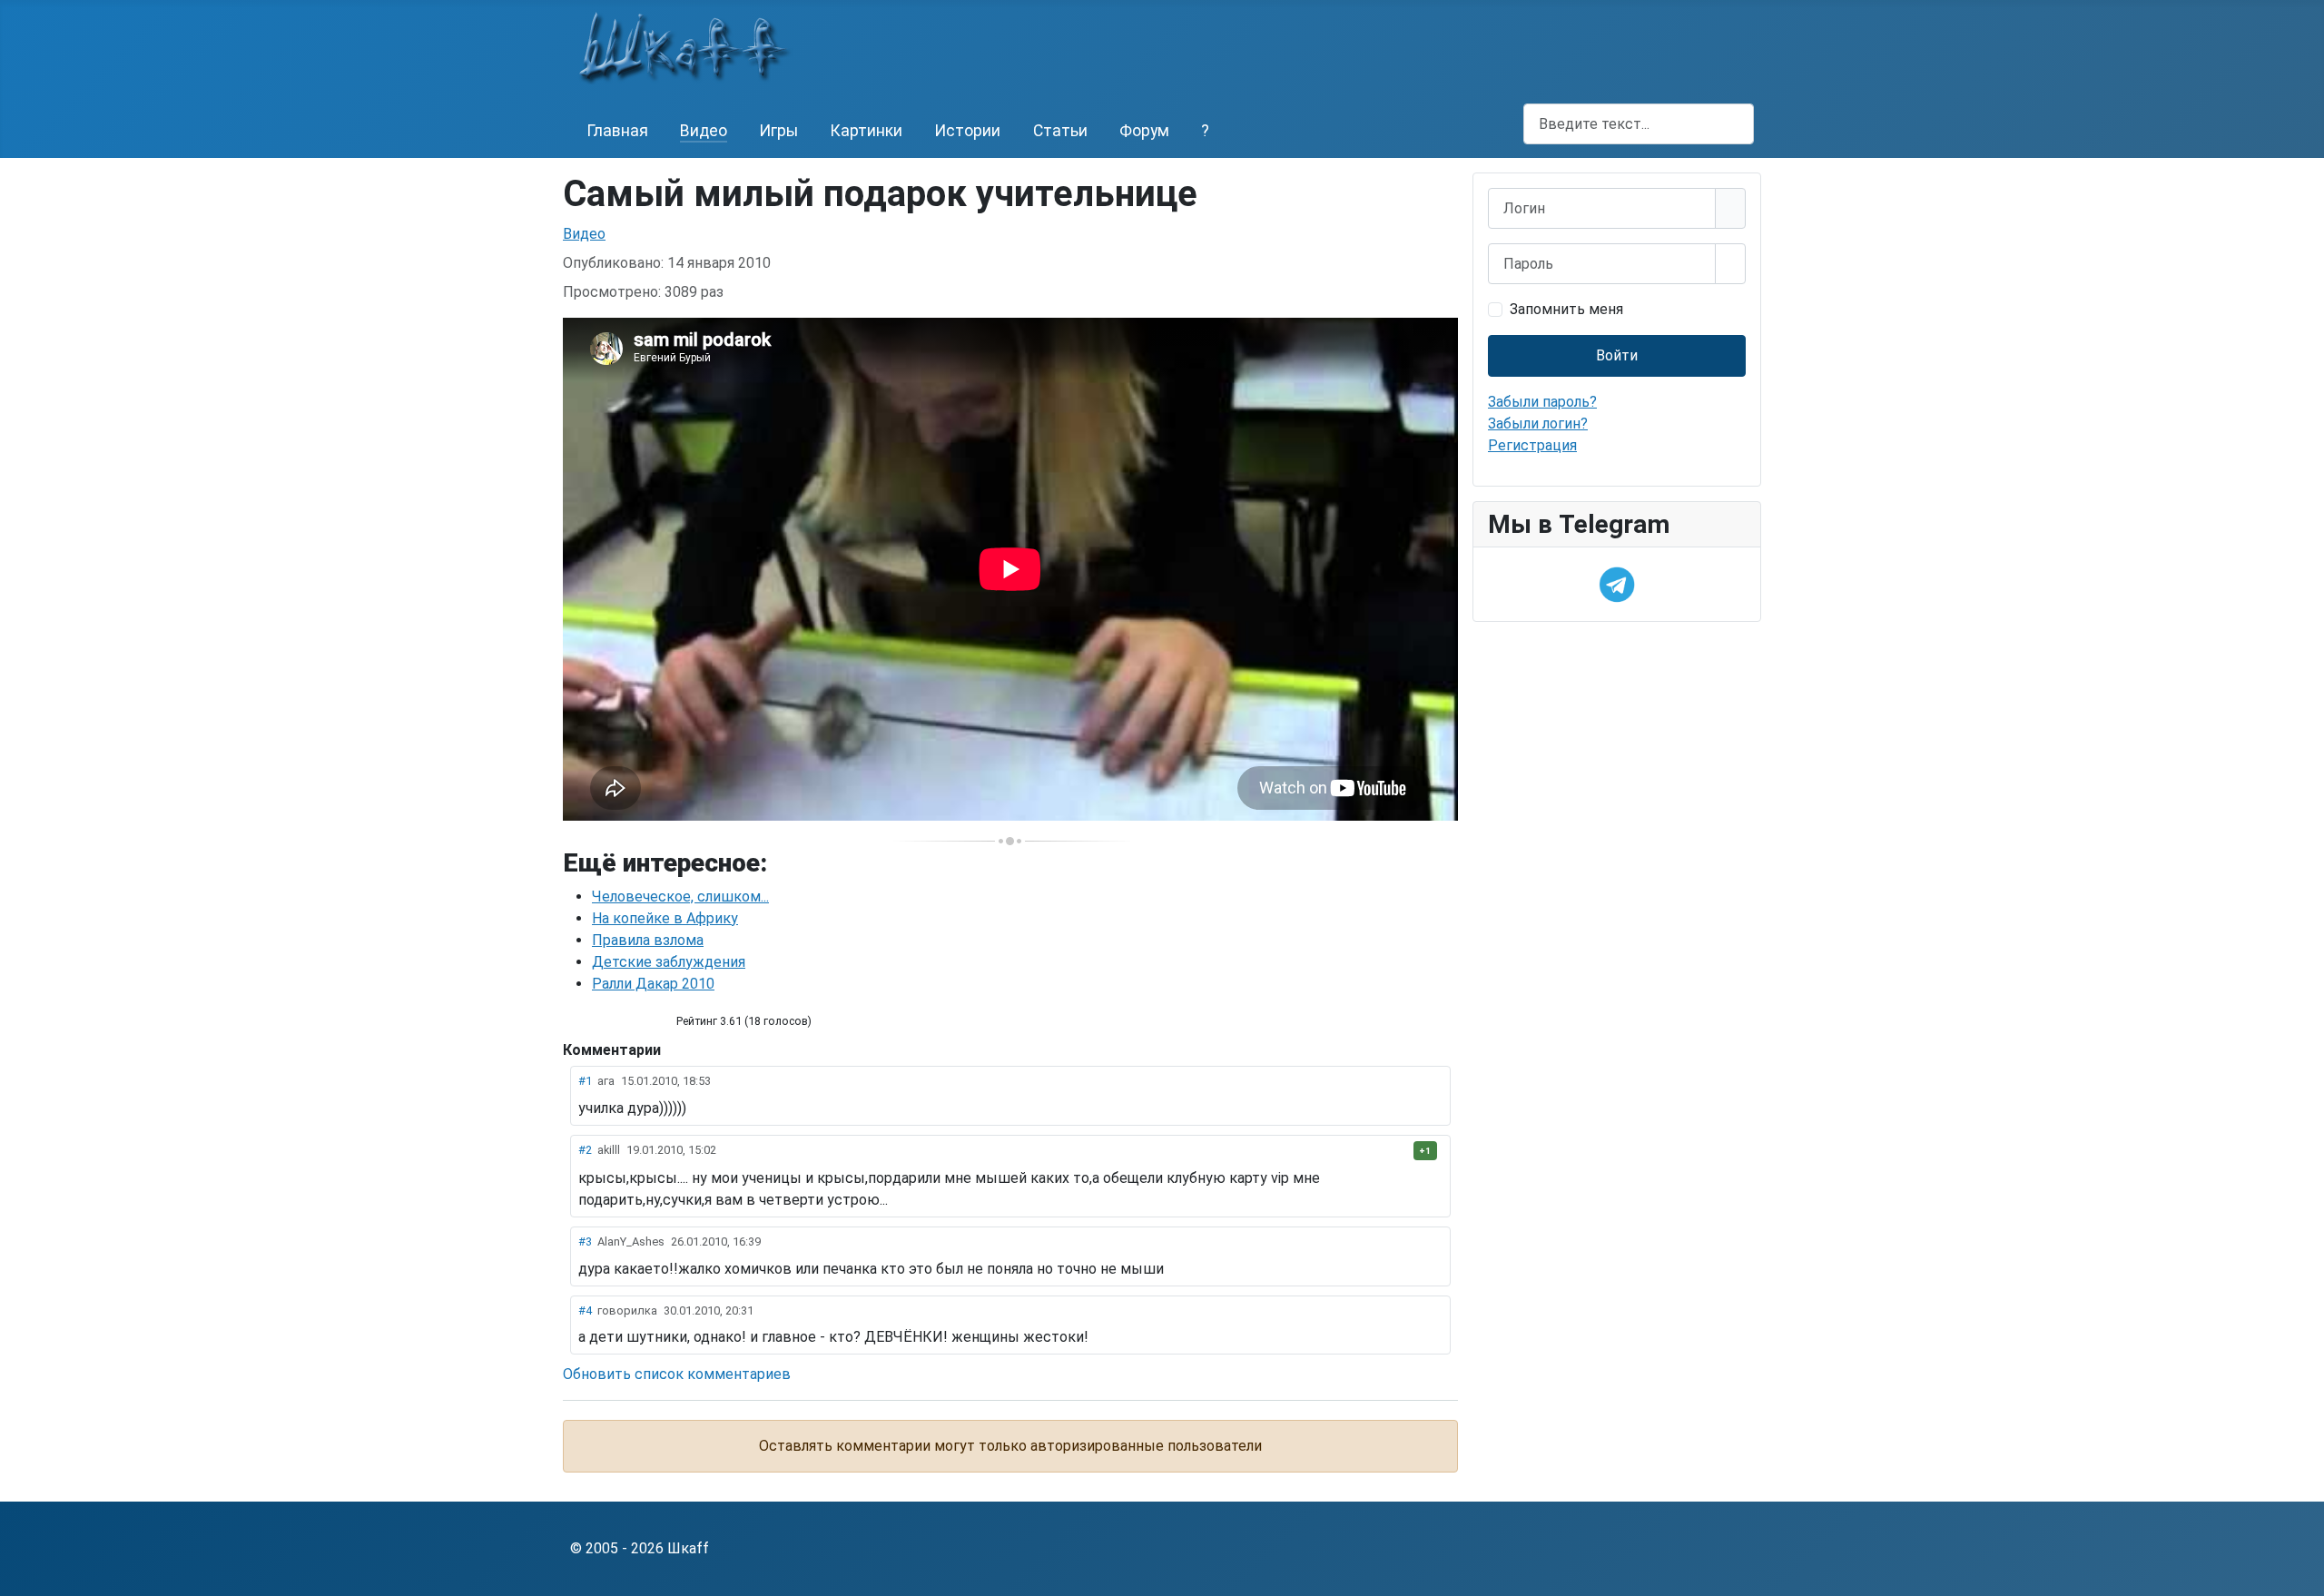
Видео (704, 131)
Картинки (866, 131)
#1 (585, 1081)
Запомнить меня (1566, 309)
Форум (1144, 131)
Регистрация (1532, 445)
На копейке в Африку (665, 918)
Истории (967, 131)
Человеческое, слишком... (680, 897)
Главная (617, 131)
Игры (778, 131)
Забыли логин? (1538, 424)
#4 (585, 1310)
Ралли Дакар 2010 (653, 984)
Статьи (1060, 131)
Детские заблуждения (669, 962)
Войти (1617, 355)
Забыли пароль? (1542, 402)
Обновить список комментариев (677, 1374)
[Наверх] (2301, 1573)
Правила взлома (648, 940)
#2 (585, 1150)
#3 (585, 1241)
